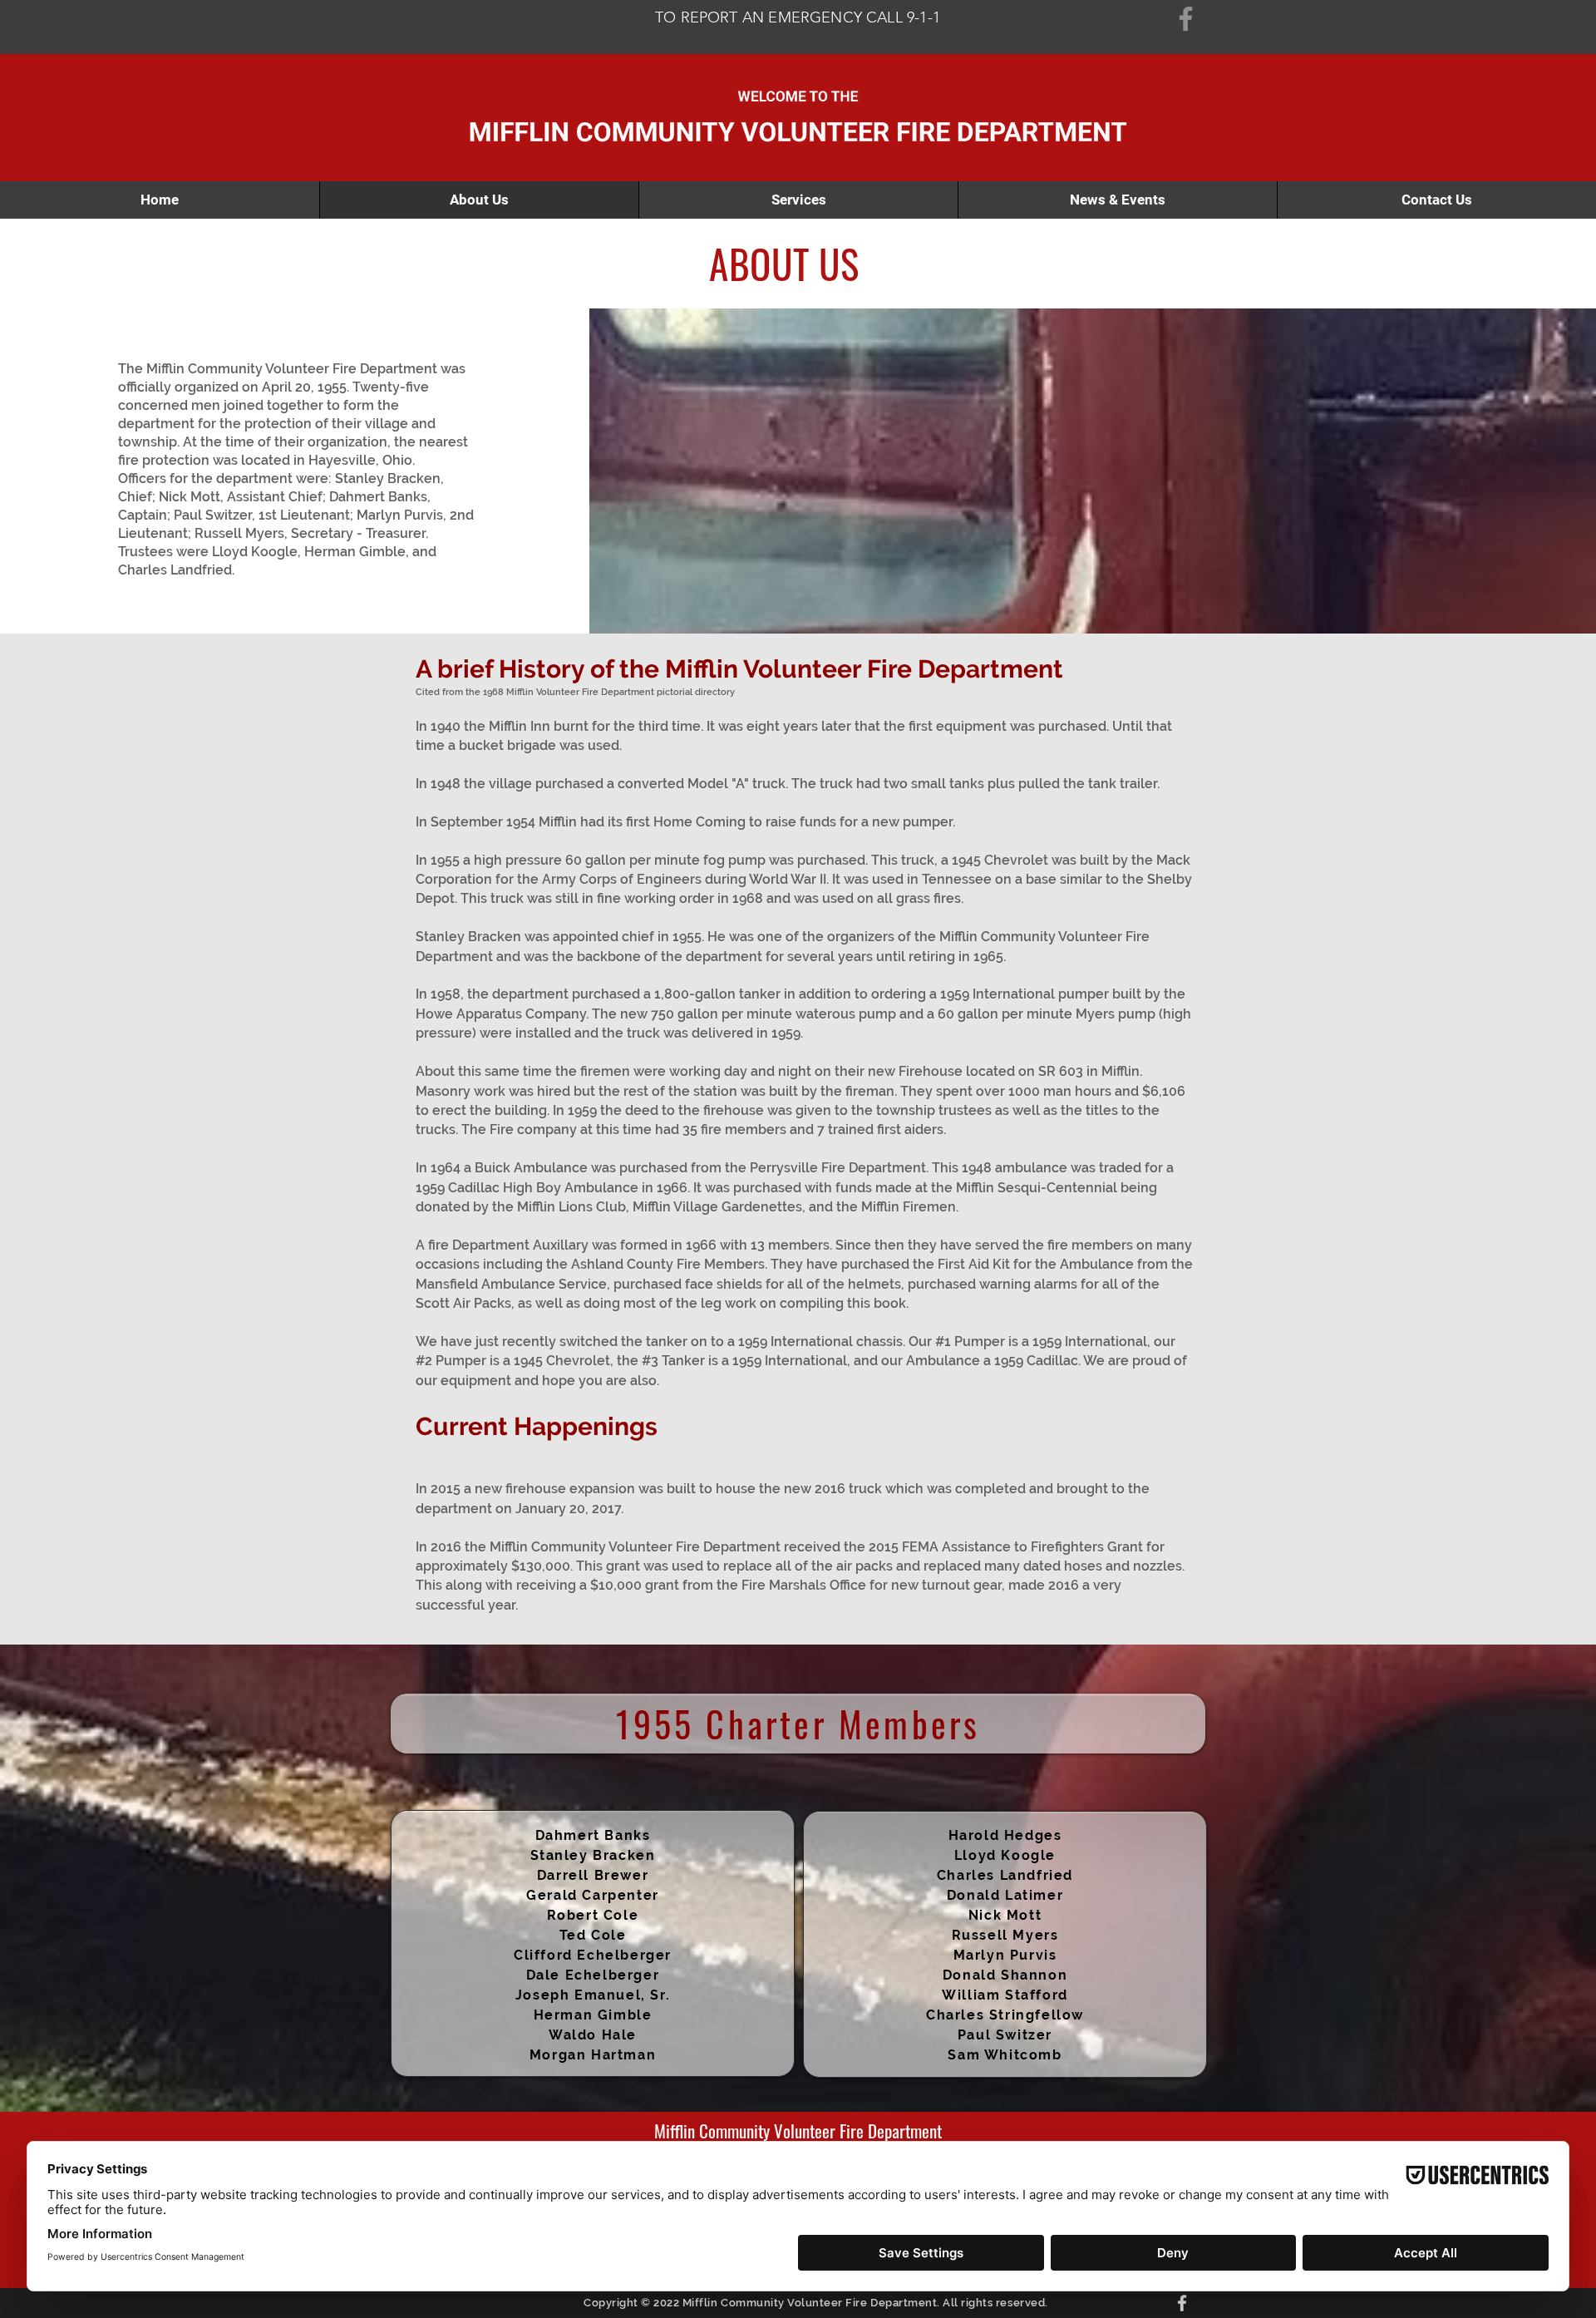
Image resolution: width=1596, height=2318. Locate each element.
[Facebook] (1186, 19)
